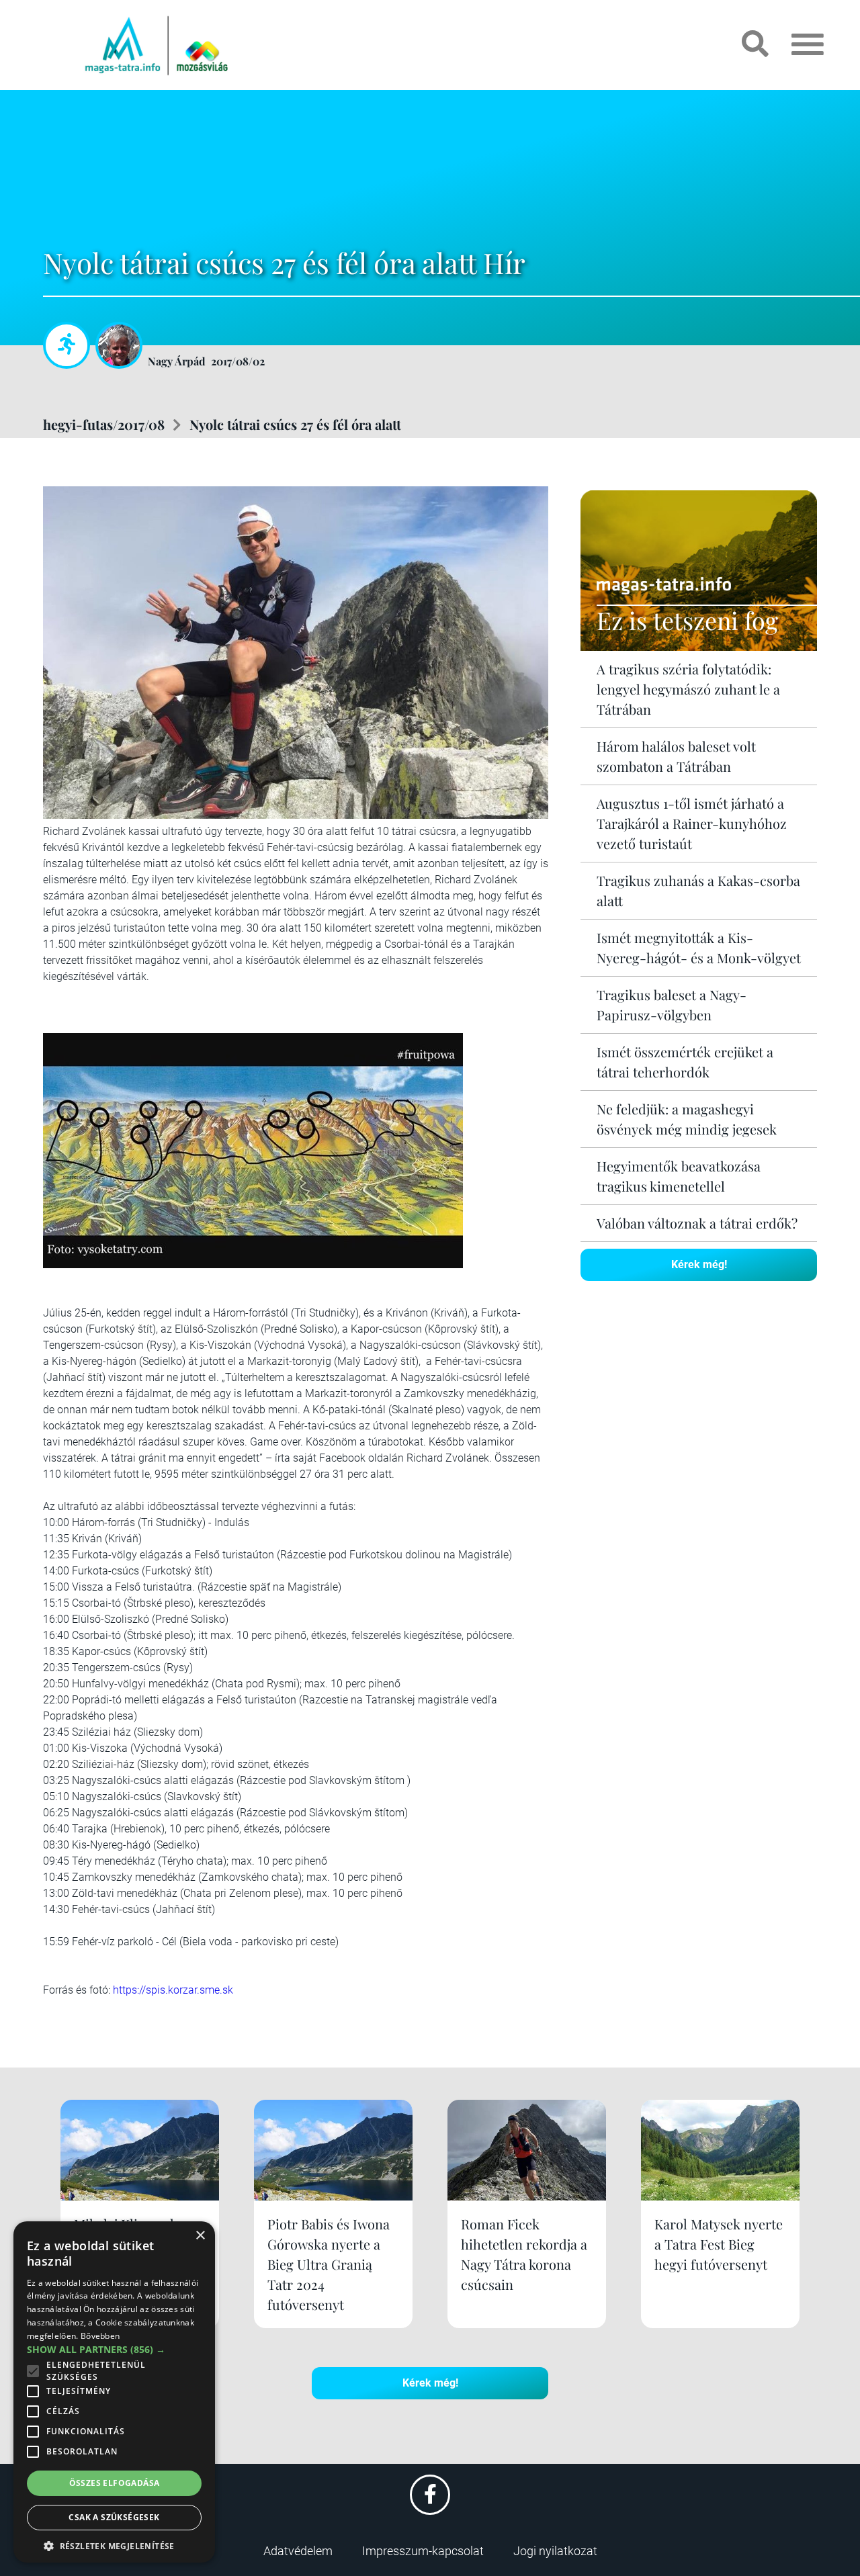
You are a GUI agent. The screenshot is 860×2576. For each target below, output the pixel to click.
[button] (114, 2544)
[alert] (114, 2392)
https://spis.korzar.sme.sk (173, 1990)
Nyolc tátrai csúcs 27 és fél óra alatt (295, 424)
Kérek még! (699, 1264)
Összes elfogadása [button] (115, 2483)
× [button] (200, 2236)
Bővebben (100, 2336)
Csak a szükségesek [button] (114, 2517)
